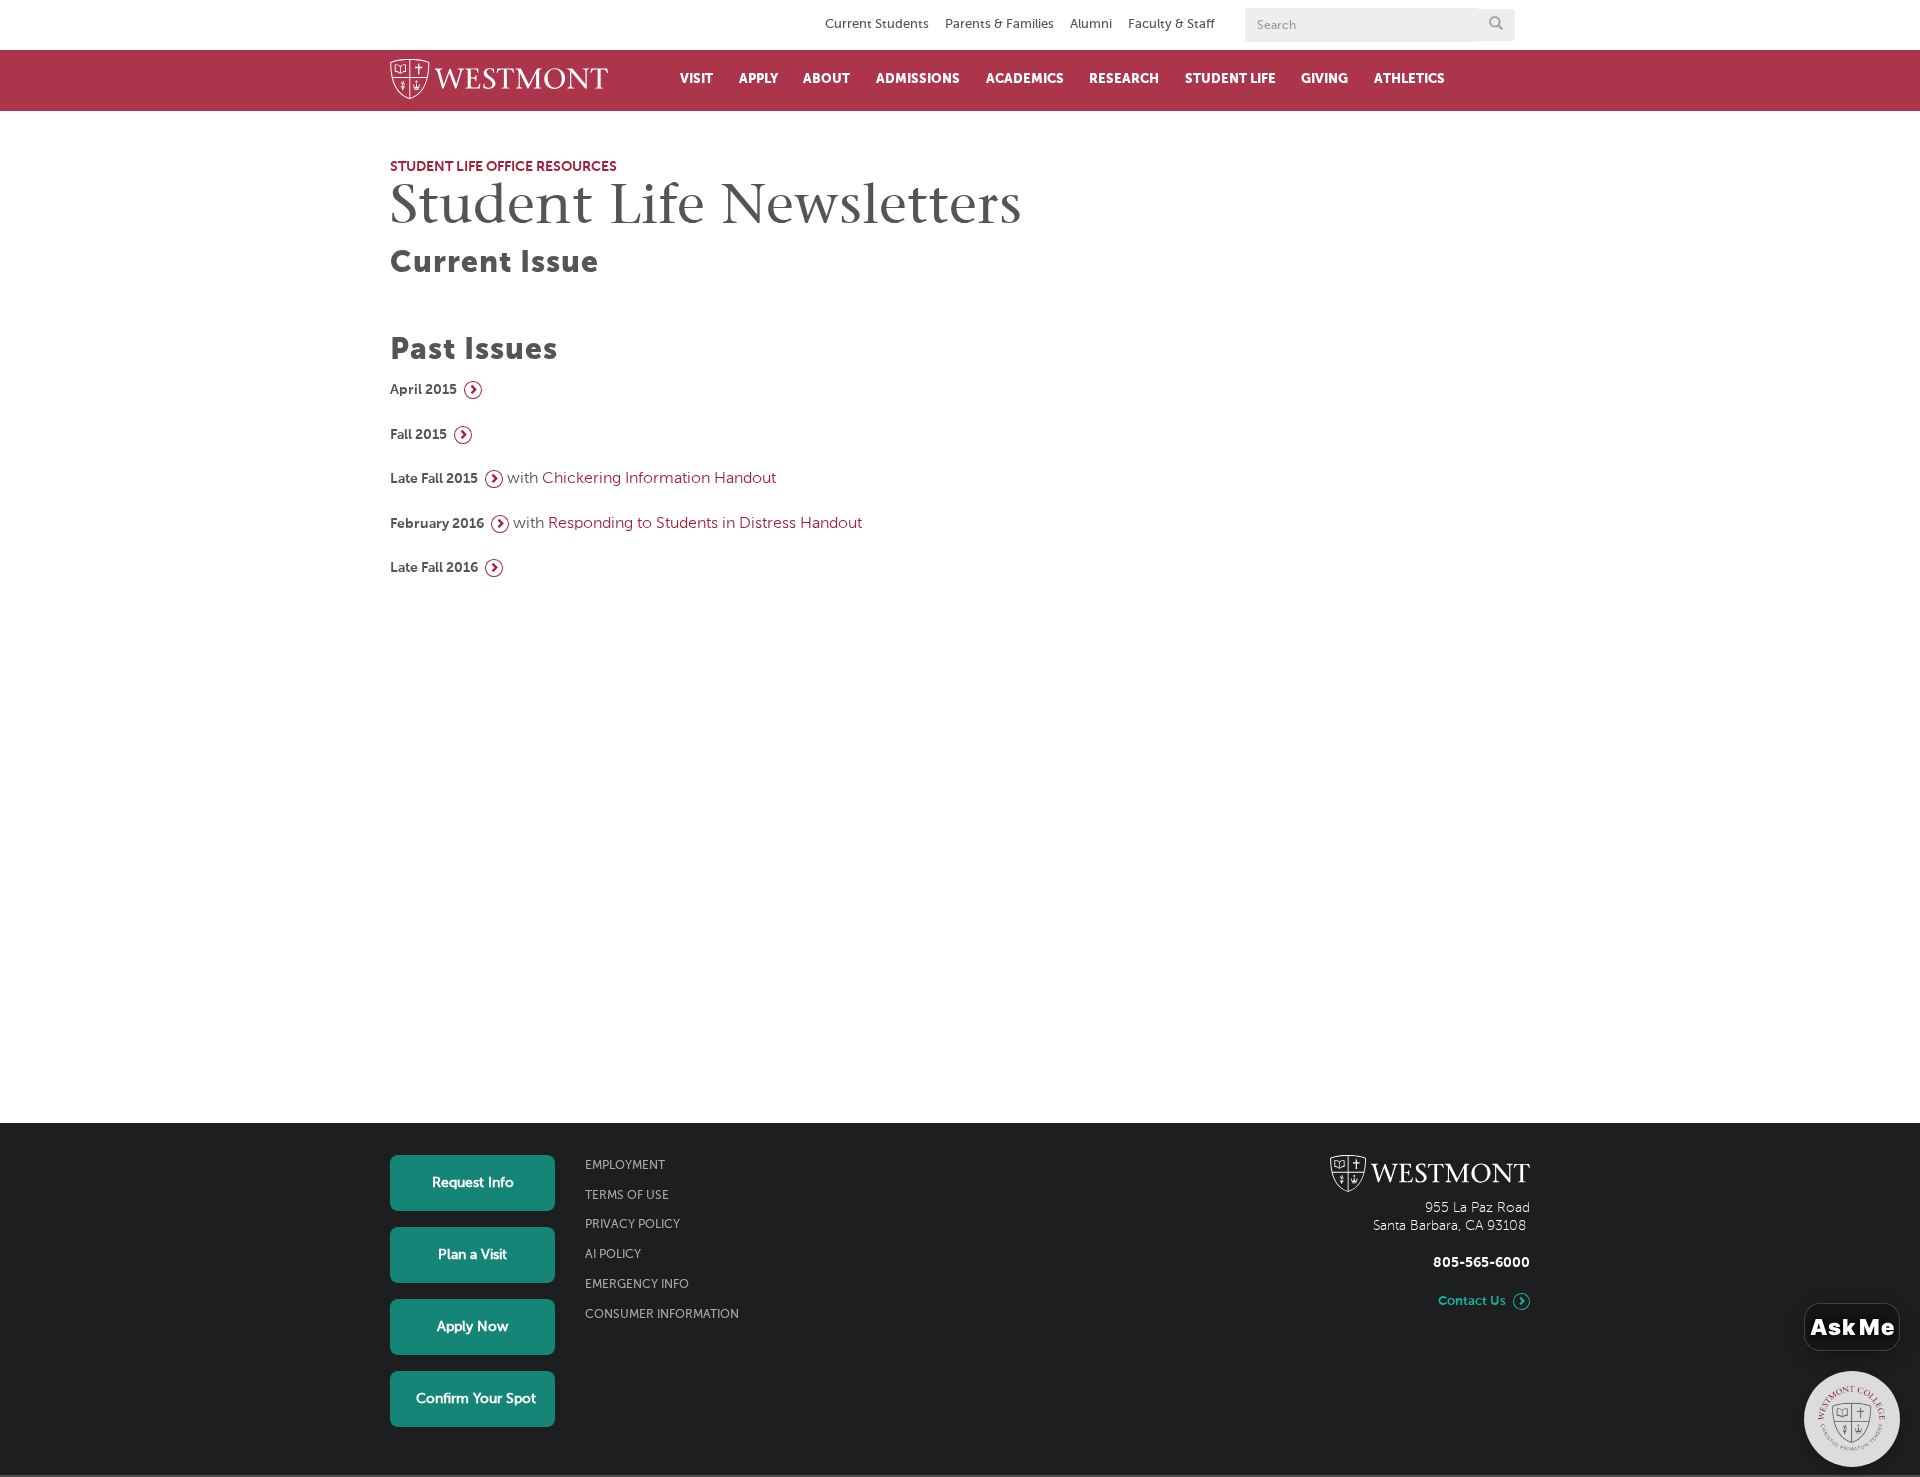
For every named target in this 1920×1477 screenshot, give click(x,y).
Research (1124, 79)
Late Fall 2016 (434, 568)
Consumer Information (662, 1315)
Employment (625, 1166)
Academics (1025, 79)
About (826, 79)
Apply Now (472, 1327)
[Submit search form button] (1496, 25)
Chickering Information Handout (659, 479)
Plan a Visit (472, 1255)
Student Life (1230, 79)
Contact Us (1472, 1301)
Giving (1324, 79)
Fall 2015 (418, 435)
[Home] (499, 80)
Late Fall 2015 (434, 479)
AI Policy (613, 1255)
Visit (696, 79)
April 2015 (423, 390)
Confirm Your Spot (476, 1399)
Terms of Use (627, 1196)
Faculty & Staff (1171, 24)
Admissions (918, 79)
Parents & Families (999, 24)
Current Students (877, 24)
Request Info (473, 1183)
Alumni (1091, 24)
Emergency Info (637, 1285)
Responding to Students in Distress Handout (705, 524)
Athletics (1409, 79)
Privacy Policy (632, 1225)
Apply (758, 79)
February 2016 (437, 524)
